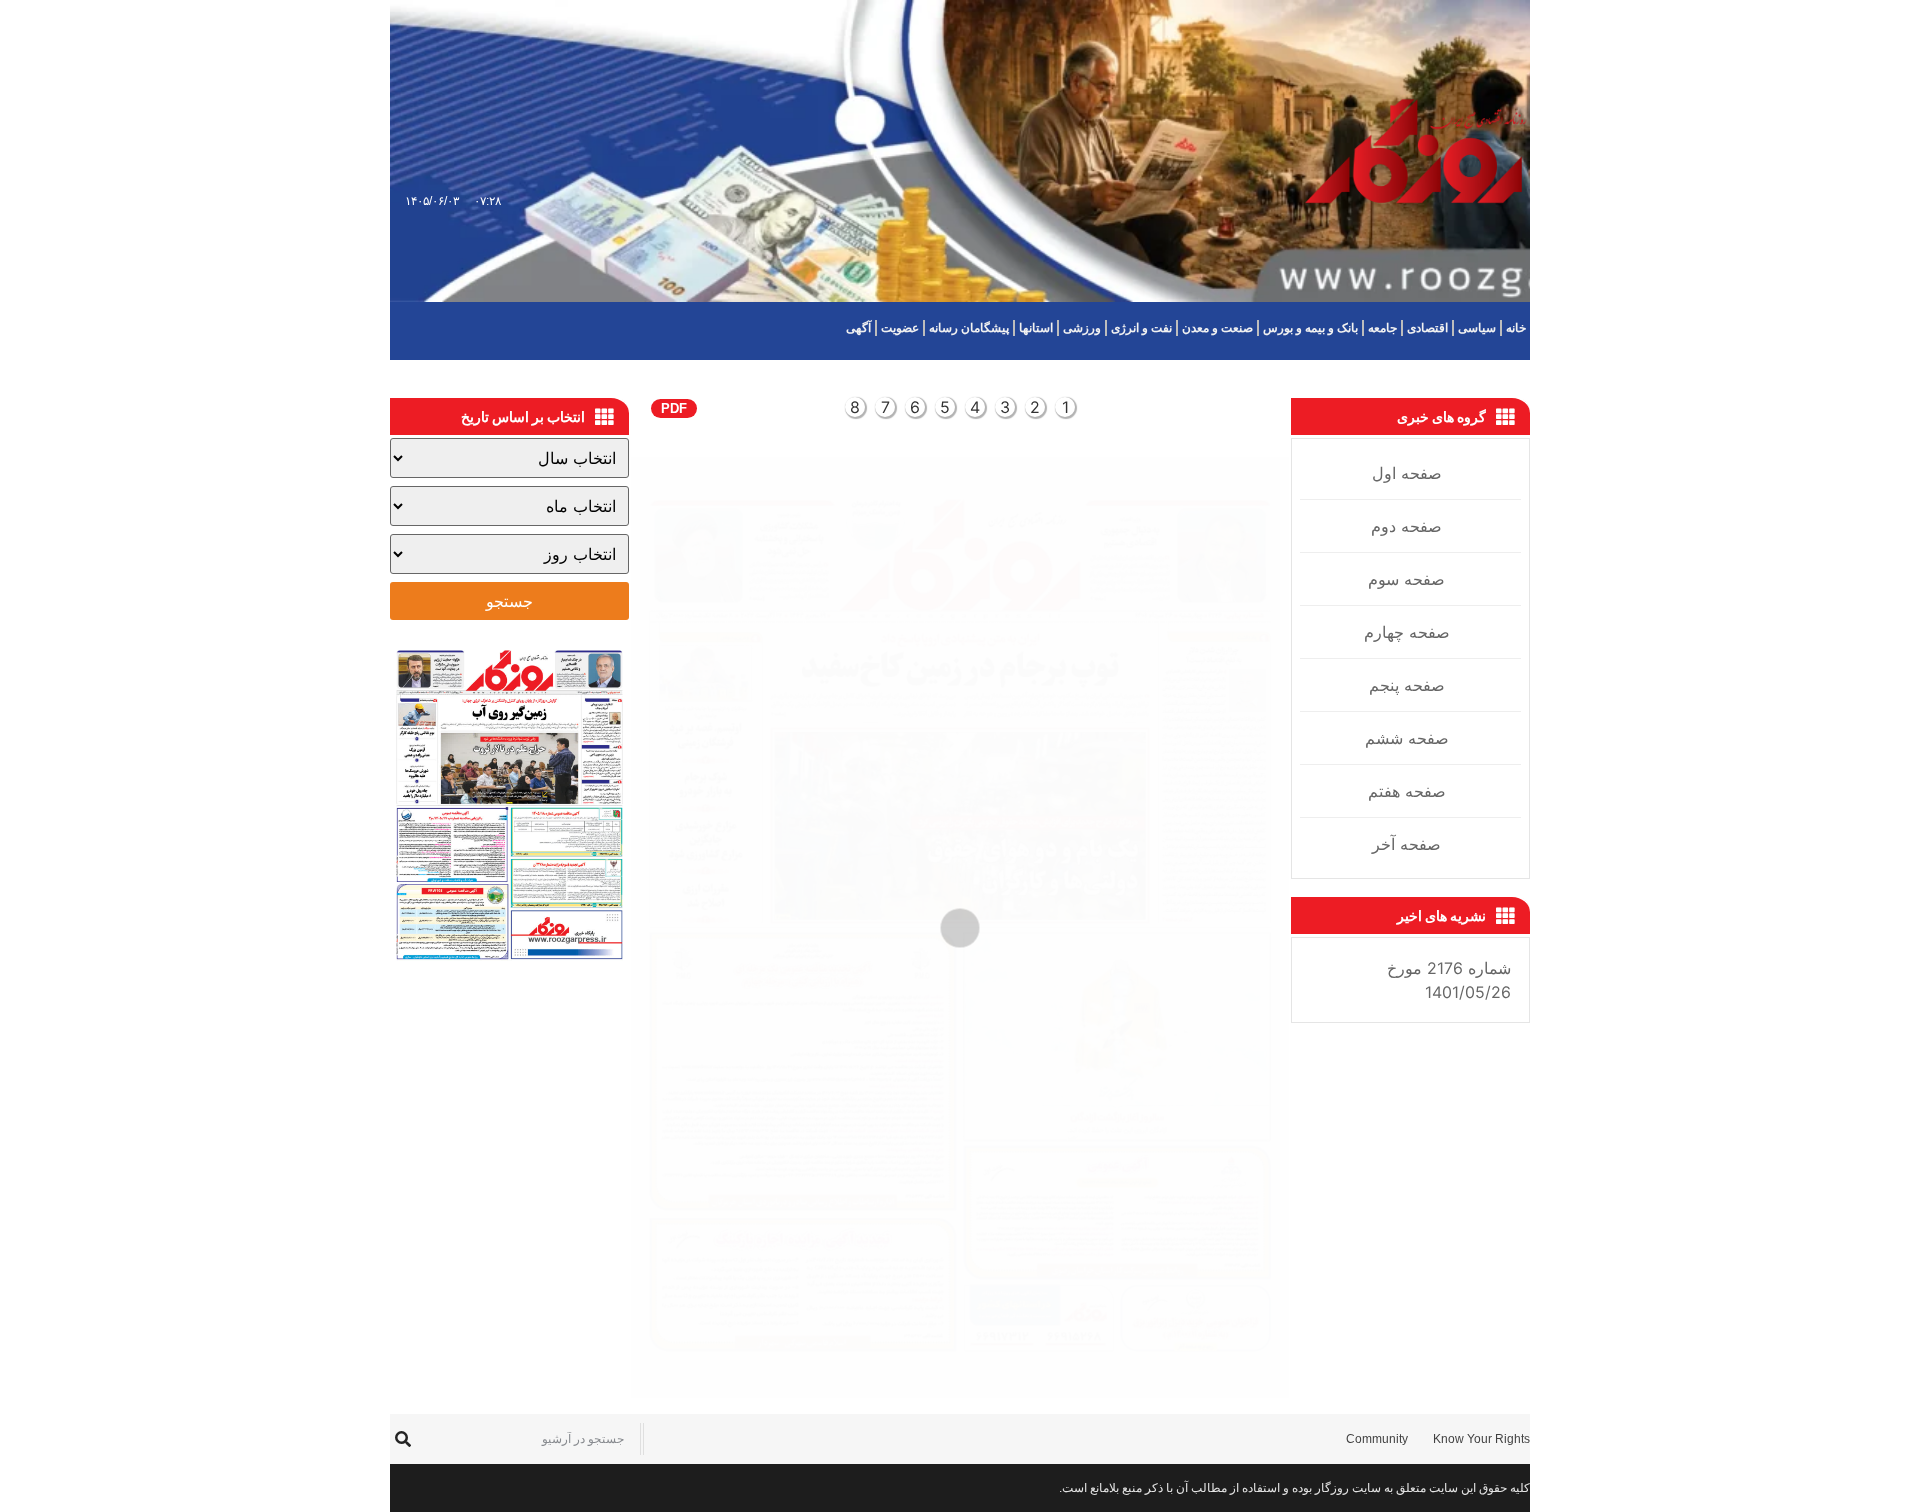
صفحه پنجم (1407, 685)
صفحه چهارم (1407, 632)
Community (1377, 1439)
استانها (1036, 328)
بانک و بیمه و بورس (1310, 328)
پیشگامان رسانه (969, 328)
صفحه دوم (1406, 526)
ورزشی (1082, 328)
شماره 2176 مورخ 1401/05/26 (1449, 980)
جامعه (1382, 328)
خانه (1516, 328)
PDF (674, 408)
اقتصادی (1427, 328)
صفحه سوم (1406, 579)
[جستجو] (402, 1439)
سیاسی (1477, 328)
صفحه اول (1407, 473)
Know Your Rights (1481, 1439)
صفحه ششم (1407, 738)
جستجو (509, 601)
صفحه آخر (1406, 844)
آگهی (858, 328)
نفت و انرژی (1141, 328)
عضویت (900, 328)
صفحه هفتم (1407, 791)
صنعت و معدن (1217, 328)
